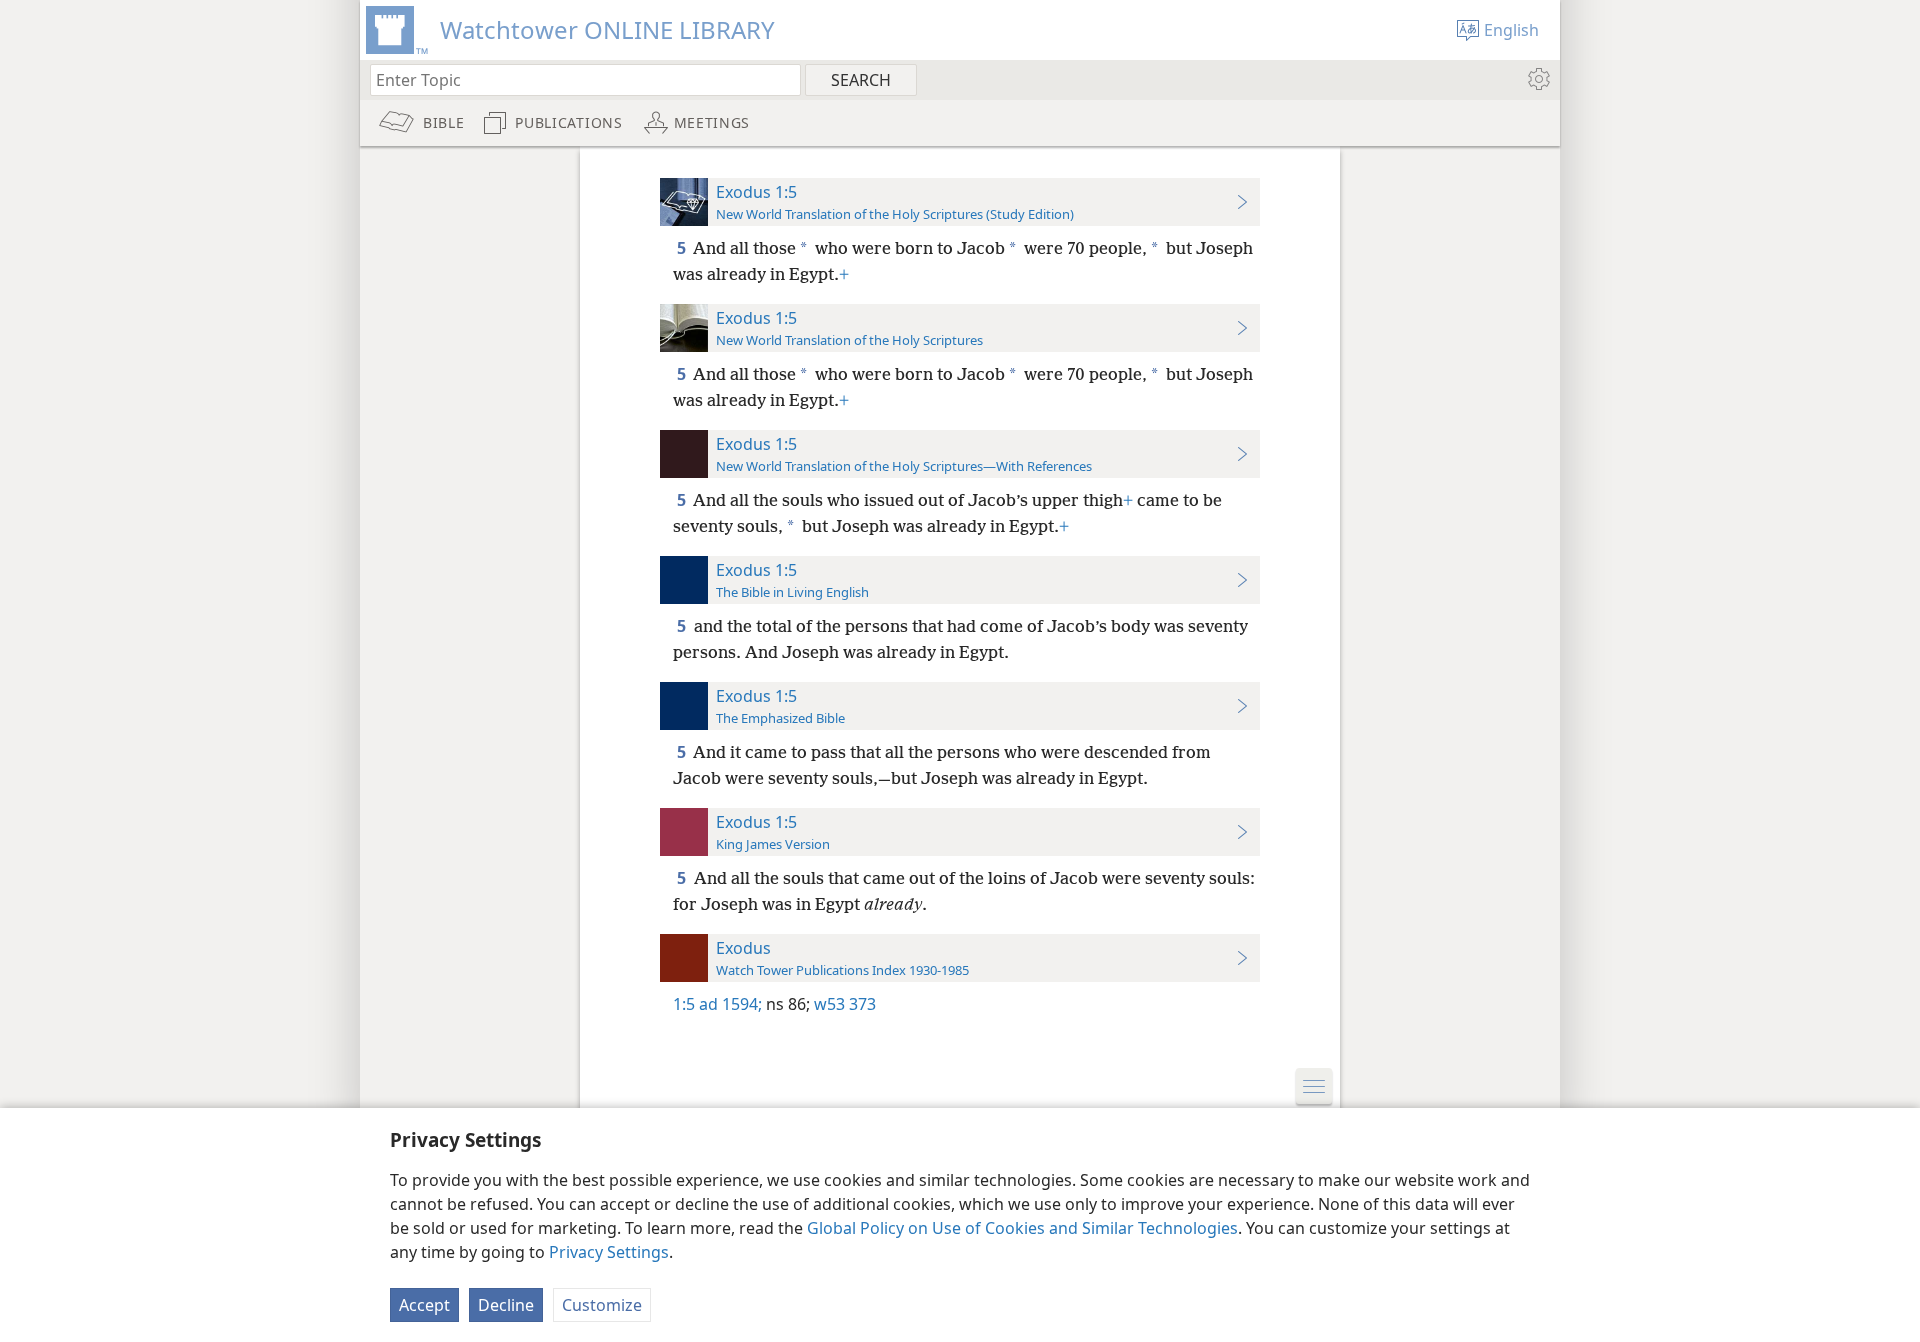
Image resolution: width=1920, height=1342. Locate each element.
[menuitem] (1537, 79)
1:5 (684, 1004)
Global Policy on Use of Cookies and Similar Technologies (1022, 1228)
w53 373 (843, 1004)
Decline (506, 1305)
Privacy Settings (609, 1252)
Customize (602, 1305)
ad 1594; (730, 1004)
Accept (424, 1305)
